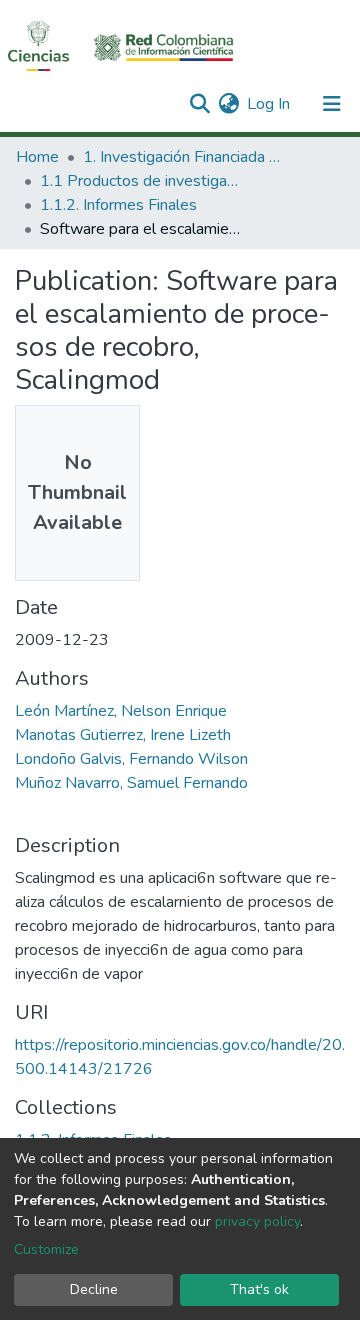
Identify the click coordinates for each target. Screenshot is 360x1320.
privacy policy (257, 1221)
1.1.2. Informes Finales (118, 205)
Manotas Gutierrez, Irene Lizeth (123, 735)
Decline (94, 1289)
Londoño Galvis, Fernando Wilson (131, 759)
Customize (46, 1249)
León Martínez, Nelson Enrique (121, 711)
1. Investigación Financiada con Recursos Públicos (183, 157)
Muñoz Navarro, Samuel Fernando (131, 783)
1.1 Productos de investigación (140, 181)
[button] (228, 104)
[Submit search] (199, 104)
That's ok (259, 1289)
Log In (269, 104)
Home (37, 157)
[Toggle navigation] (332, 104)
